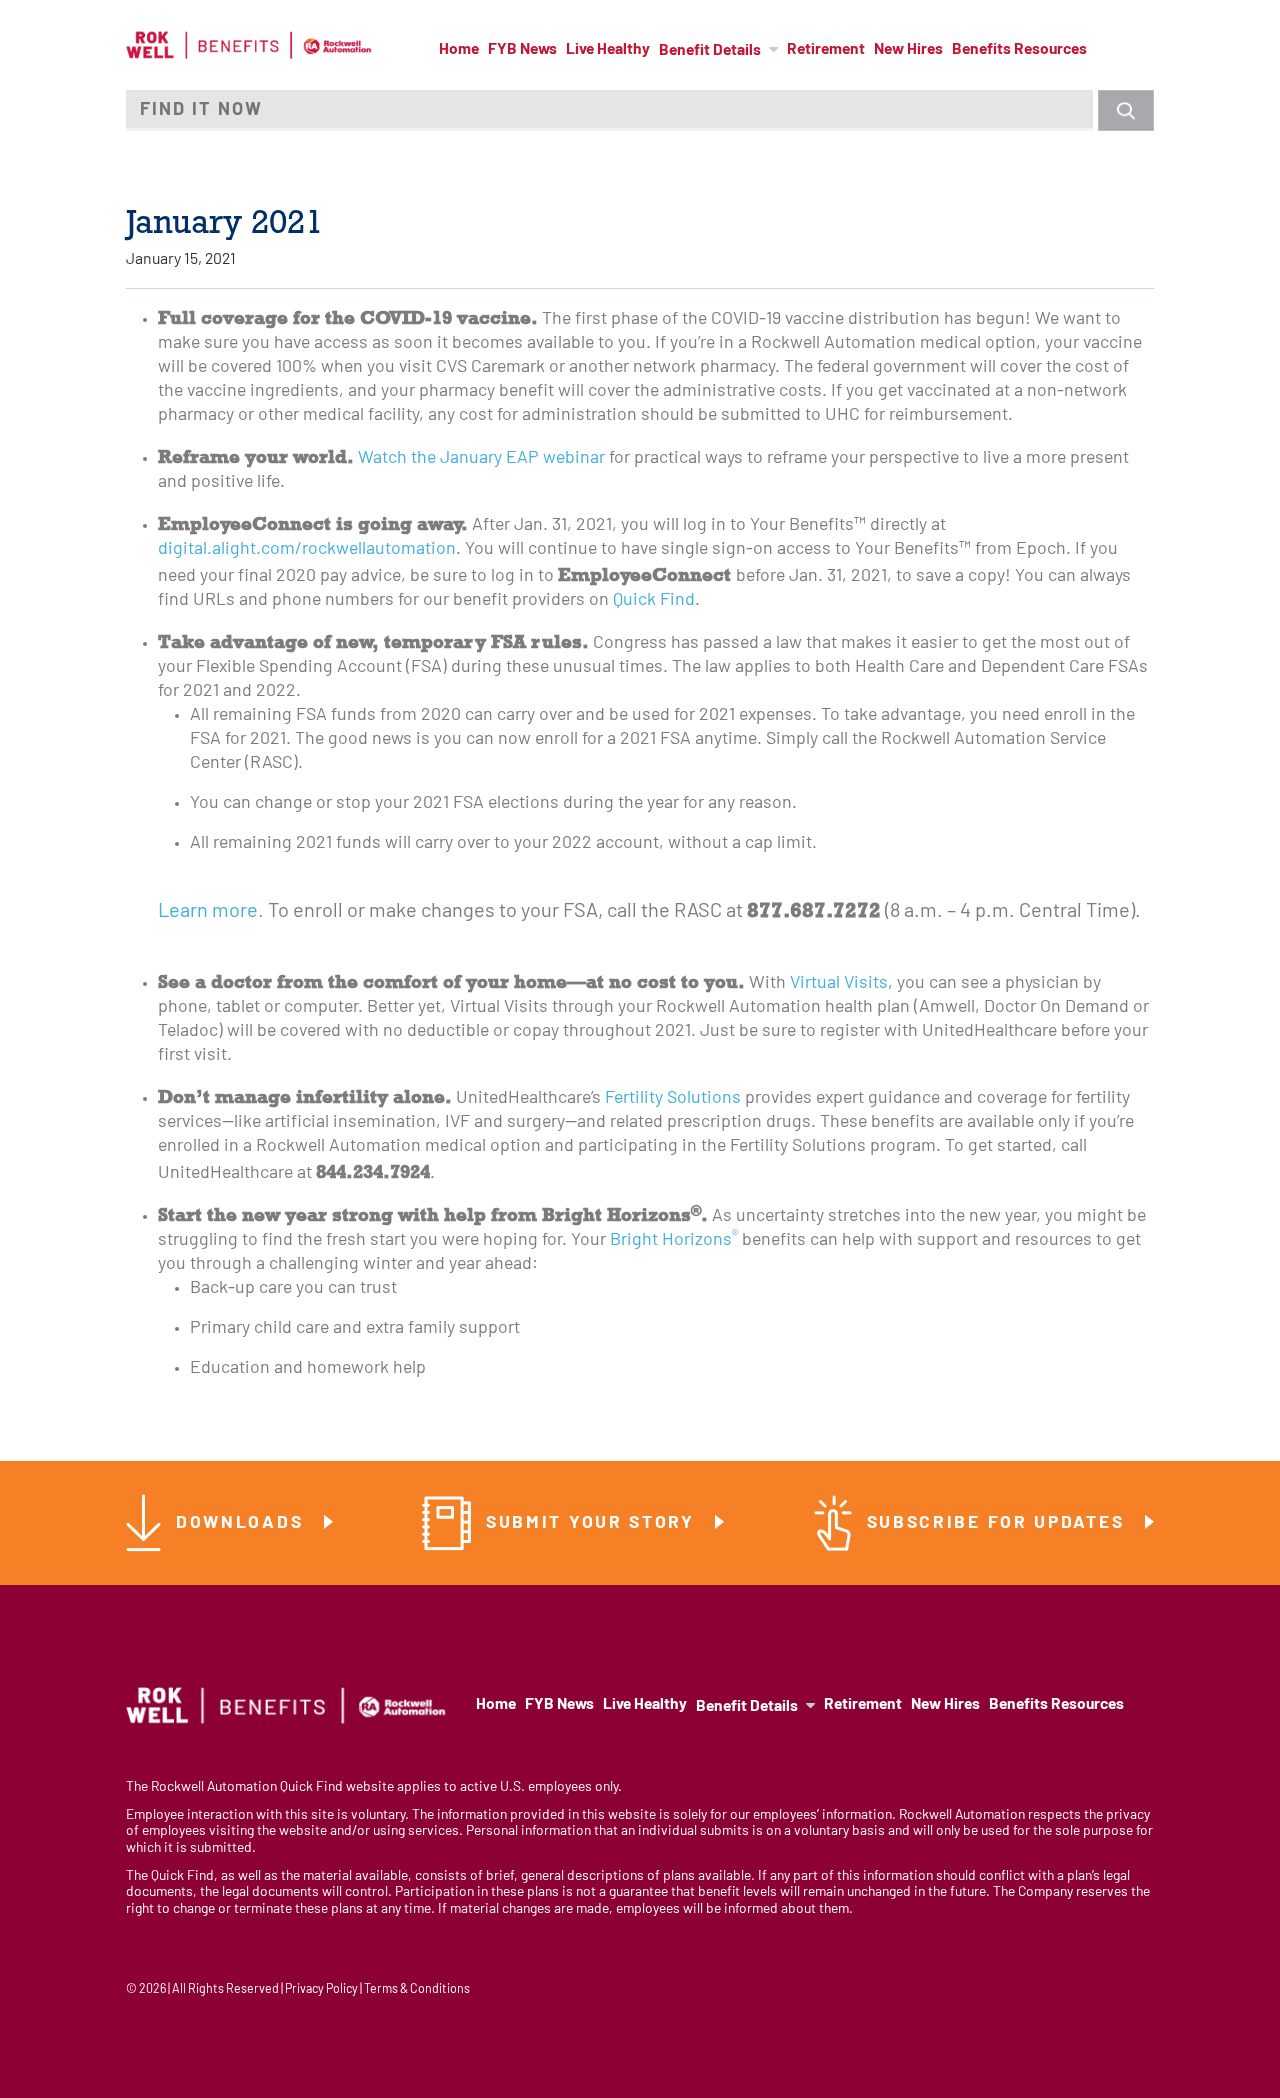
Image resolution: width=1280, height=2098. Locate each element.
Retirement (826, 50)
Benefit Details (710, 51)
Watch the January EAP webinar (481, 458)
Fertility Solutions (673, 1098)
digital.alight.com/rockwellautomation (307, 549)
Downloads (243, 1523)
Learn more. (211, 912)
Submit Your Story (594, 1523)
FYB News (522, 50)
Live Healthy (608, 50)
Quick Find (654, 600)
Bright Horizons (674, 1240)
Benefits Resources (1019, 50)
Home (459, 50)
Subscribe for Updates (999, 1523)
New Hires (908, 50)
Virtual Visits (839, 983)
